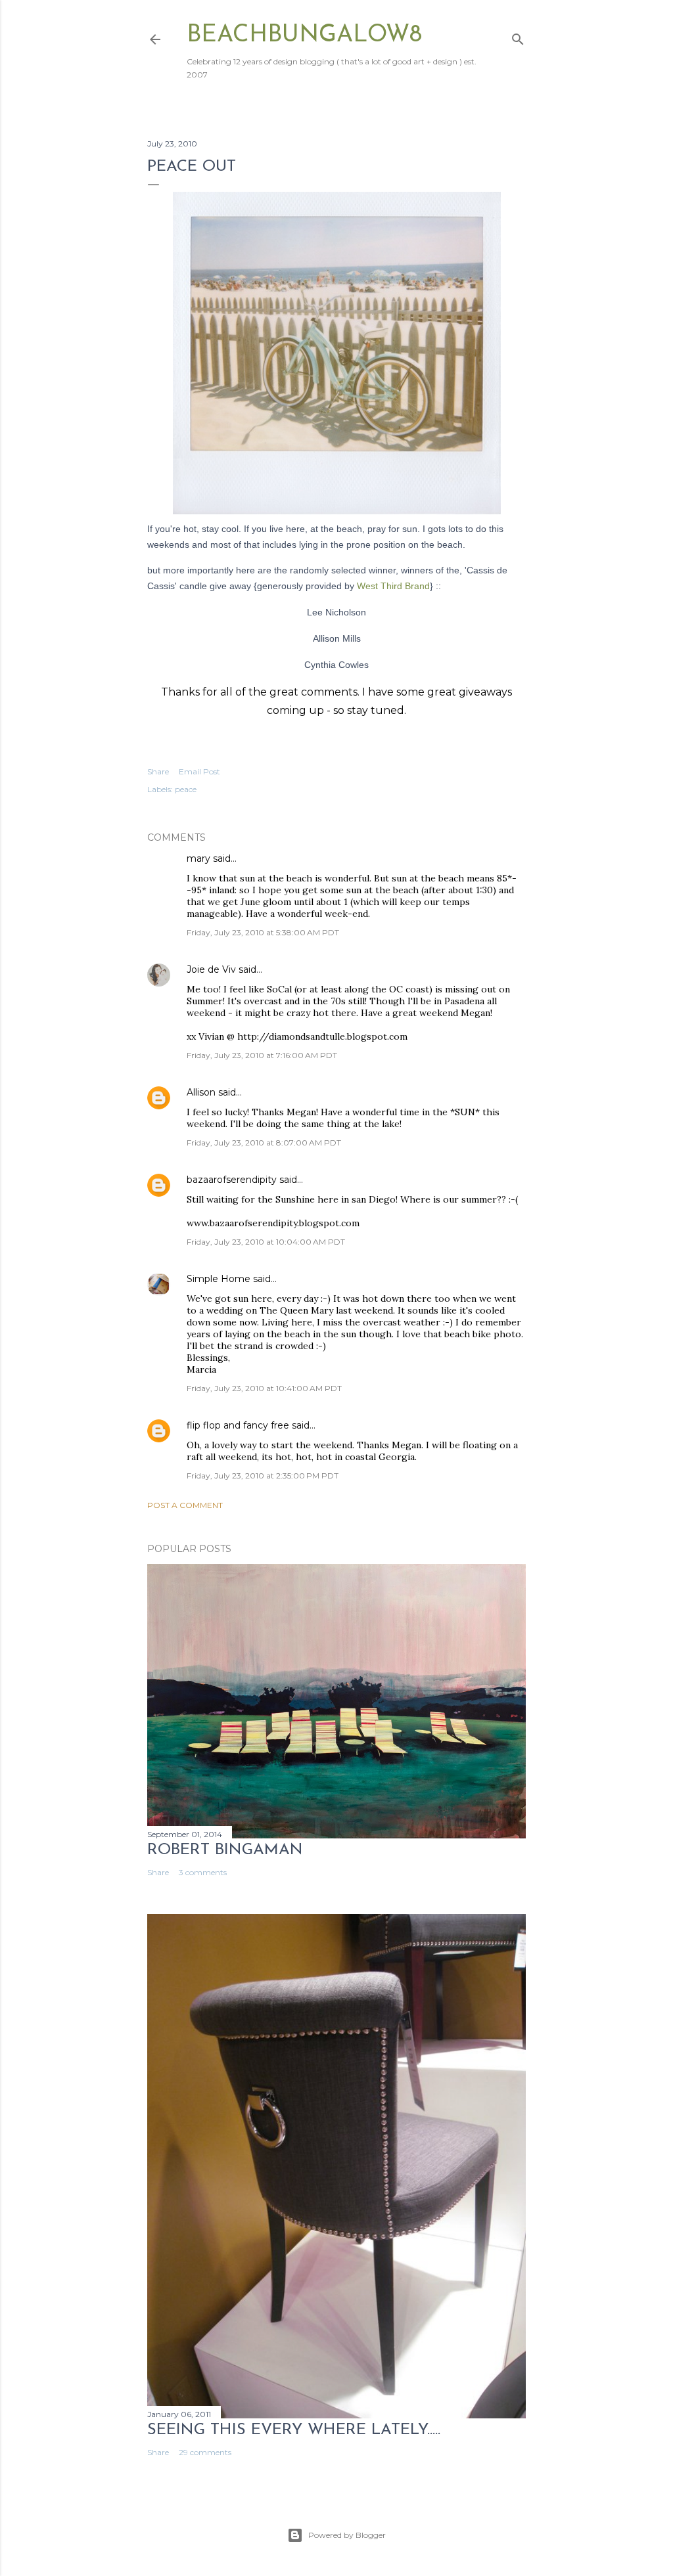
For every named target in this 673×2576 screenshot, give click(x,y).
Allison (201, 1092)
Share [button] (158, 771)
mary (198, 858)
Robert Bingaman (225, 1850)
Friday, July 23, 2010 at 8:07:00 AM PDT (264, 1143)
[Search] (518, 36)
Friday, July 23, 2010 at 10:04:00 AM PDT (266, 1242)
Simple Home (219, 1279)
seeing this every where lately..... (294, 2430)
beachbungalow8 (304, 35)
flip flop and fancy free (238, 1425)
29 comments (205, 2452)
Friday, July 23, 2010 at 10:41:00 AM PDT (264, 1388)
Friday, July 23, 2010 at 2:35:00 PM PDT (263, 1476)
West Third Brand (393, 586)
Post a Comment (185, 1505)
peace (186, 789)
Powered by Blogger (347, 2535)
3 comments (203, 1872)
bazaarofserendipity (232, 1180)
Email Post (199, 771)
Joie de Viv (211, 969)
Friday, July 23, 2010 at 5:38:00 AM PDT (263, 932)
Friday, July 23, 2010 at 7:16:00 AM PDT (262, 1055)
